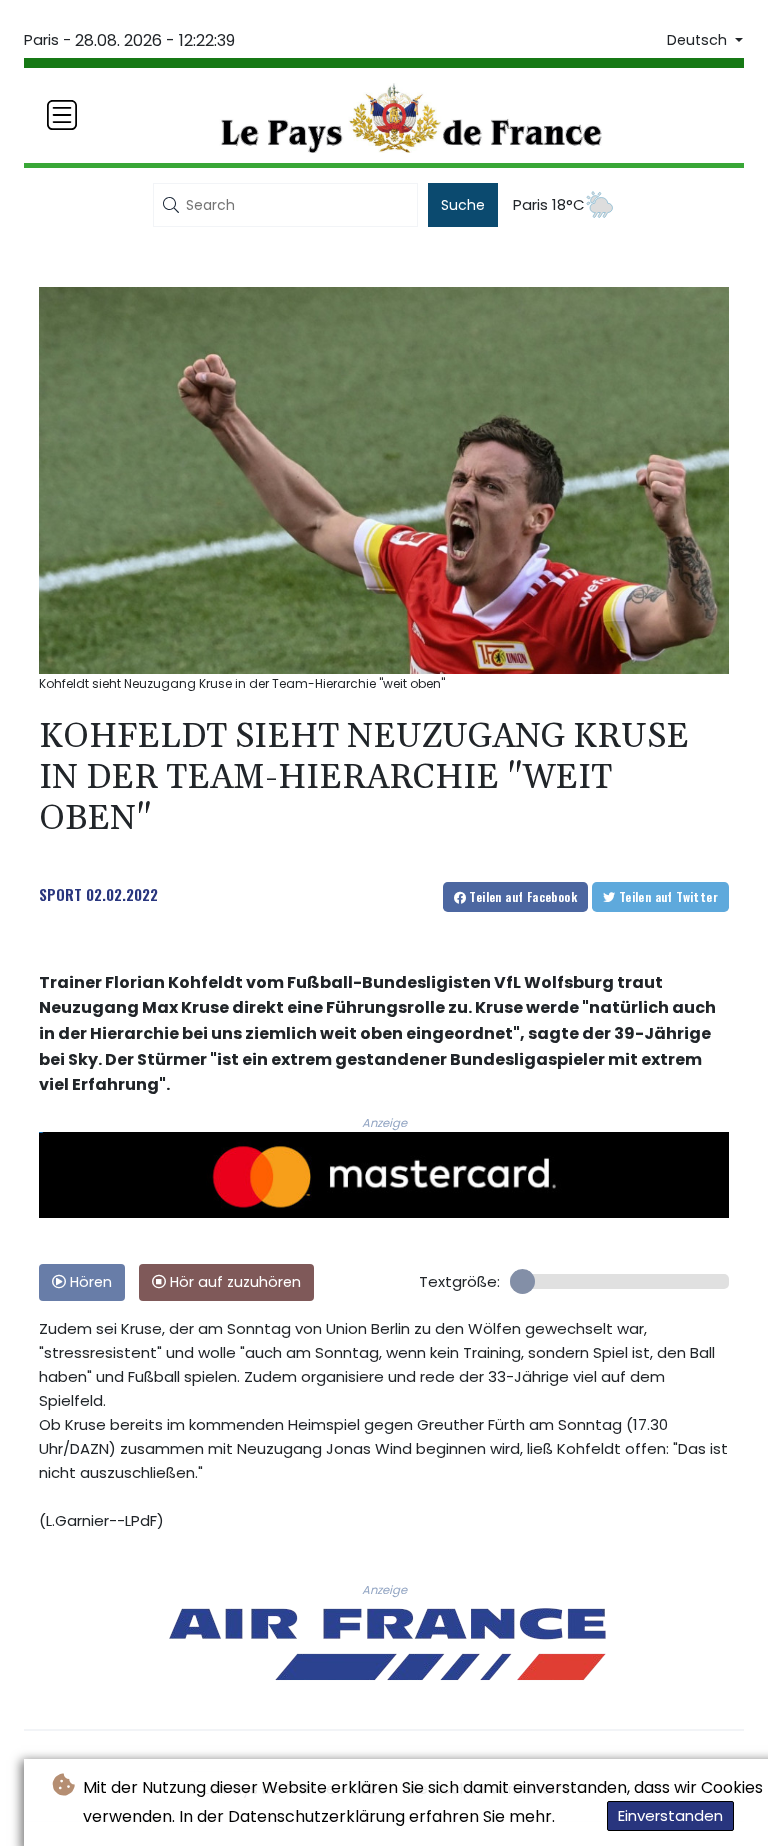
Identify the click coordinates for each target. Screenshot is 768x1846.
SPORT (60, 894)
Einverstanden (670, 1815)
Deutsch (699, 40)
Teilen (521, 896)
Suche (463, 205)
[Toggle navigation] (62, 115)
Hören (89, 1282)
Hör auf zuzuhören (233, 1282)
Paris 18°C (549, 204)
